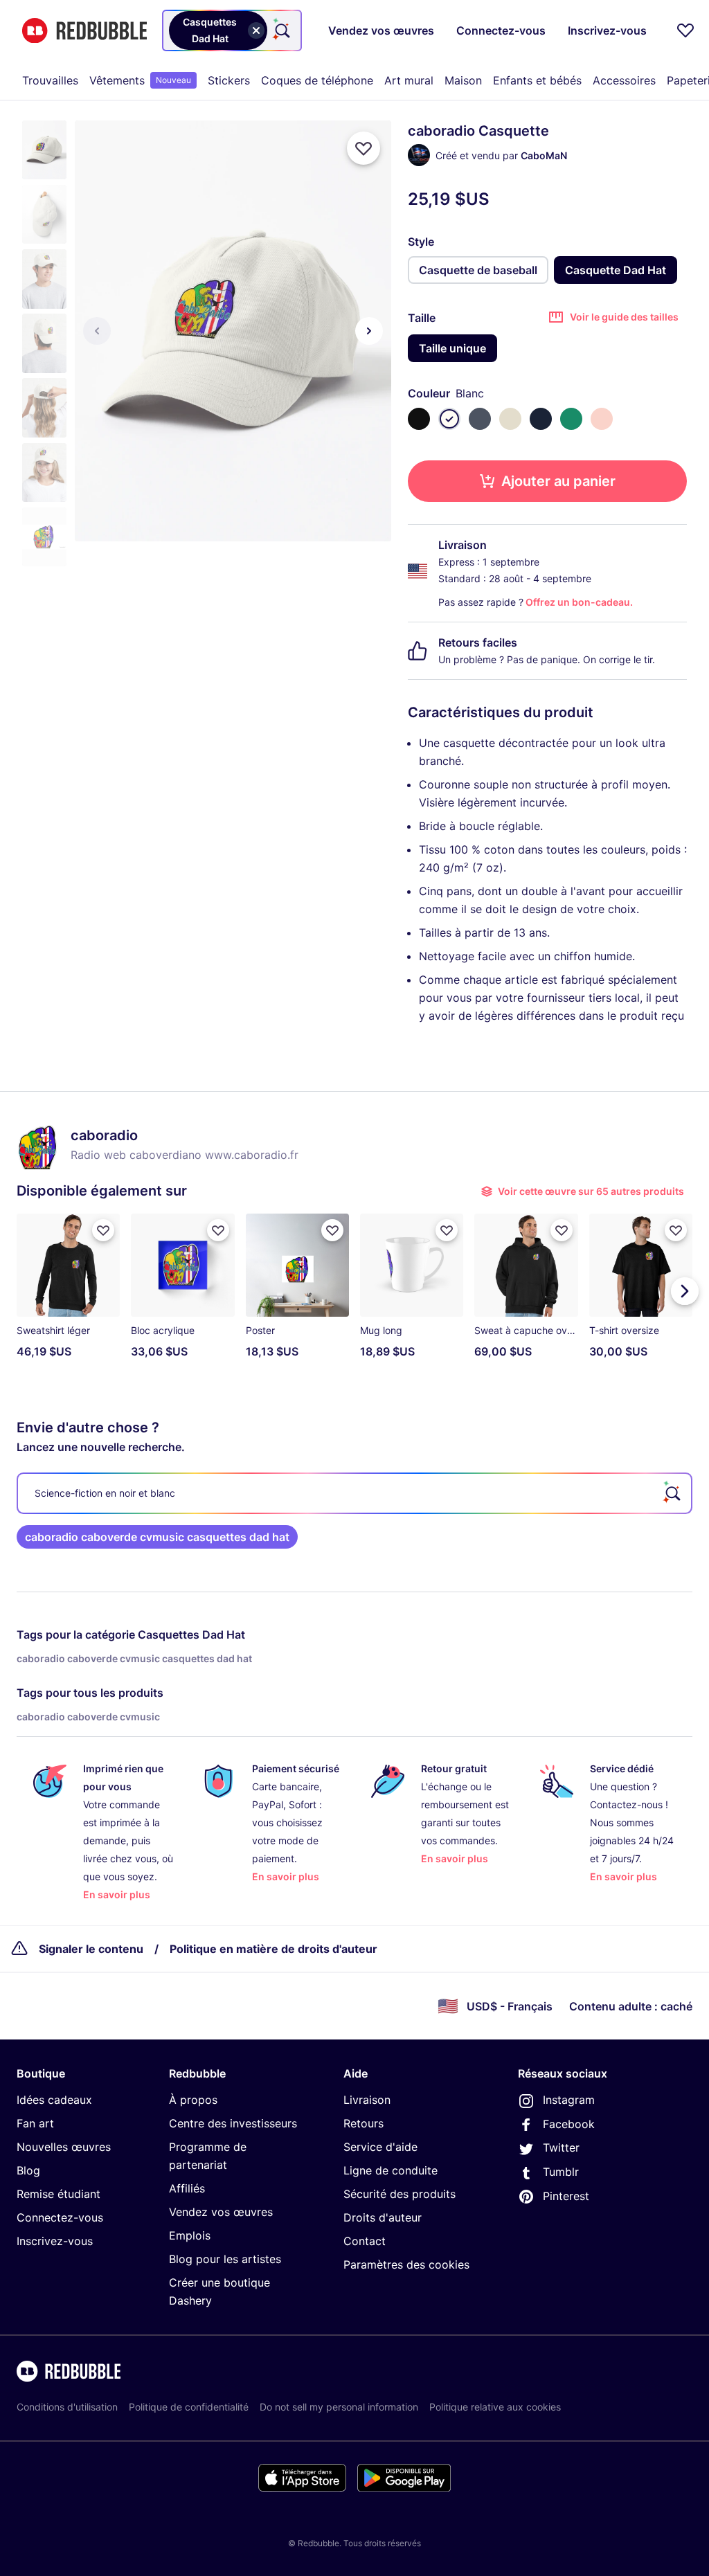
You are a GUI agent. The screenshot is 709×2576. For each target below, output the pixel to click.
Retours (364, 2123)
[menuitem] (50, 80)
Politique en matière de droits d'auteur (273, 1949)
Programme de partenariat (208, 2156)
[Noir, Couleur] (419, 419)
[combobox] (232, 30)
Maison (463, 80)
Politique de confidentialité (189, 2407)
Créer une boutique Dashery (219, 2291)
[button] (44, 150)
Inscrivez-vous (55, 2241)
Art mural (409, 80)
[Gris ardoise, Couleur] (480, 419)
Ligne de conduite (391, 2170)
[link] (157, 1537)
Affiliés (187, 2188)
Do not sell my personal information (339, 2407)
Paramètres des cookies (406, 2264)
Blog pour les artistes (225, 2259)
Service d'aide (380, 2147)
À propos (193, 2100)
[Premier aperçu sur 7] (97, 331)
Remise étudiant (59, 2194)
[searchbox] (354, 1493)
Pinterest (566, 2196)
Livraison (367, 2100)
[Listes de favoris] (685, 30)
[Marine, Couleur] (541, 419)
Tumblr (561, 2172)
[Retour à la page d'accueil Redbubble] (84, 31)
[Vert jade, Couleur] (571, 419)
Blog (28, 2170)
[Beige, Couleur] (510, 419)
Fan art (35, 2123)
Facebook (569, 2124)
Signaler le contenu (91, 1949)
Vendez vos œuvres (221, 2212)
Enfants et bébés (537, 80)
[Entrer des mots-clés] (281, 30)
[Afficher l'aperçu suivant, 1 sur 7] (369, 331)
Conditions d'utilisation (67, 2407)
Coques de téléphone (317, 80)
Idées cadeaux (54, 2100)
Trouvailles (50, 80)
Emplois (190, 2235)
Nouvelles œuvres (64, 2147)
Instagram (569, 2100)
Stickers (229, 80)
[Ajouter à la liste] (364, 148)
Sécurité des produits (400, 2194)
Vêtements (140, 80)
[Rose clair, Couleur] (602, 419)
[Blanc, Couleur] (449, 419)
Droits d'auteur (383, 2217)
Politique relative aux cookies (495, 2407)
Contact (365, 2241)
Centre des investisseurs (233, 2123)
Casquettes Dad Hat (191, 1634)
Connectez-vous (60, 2217)
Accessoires (624, 80)
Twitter (561, 2147)
